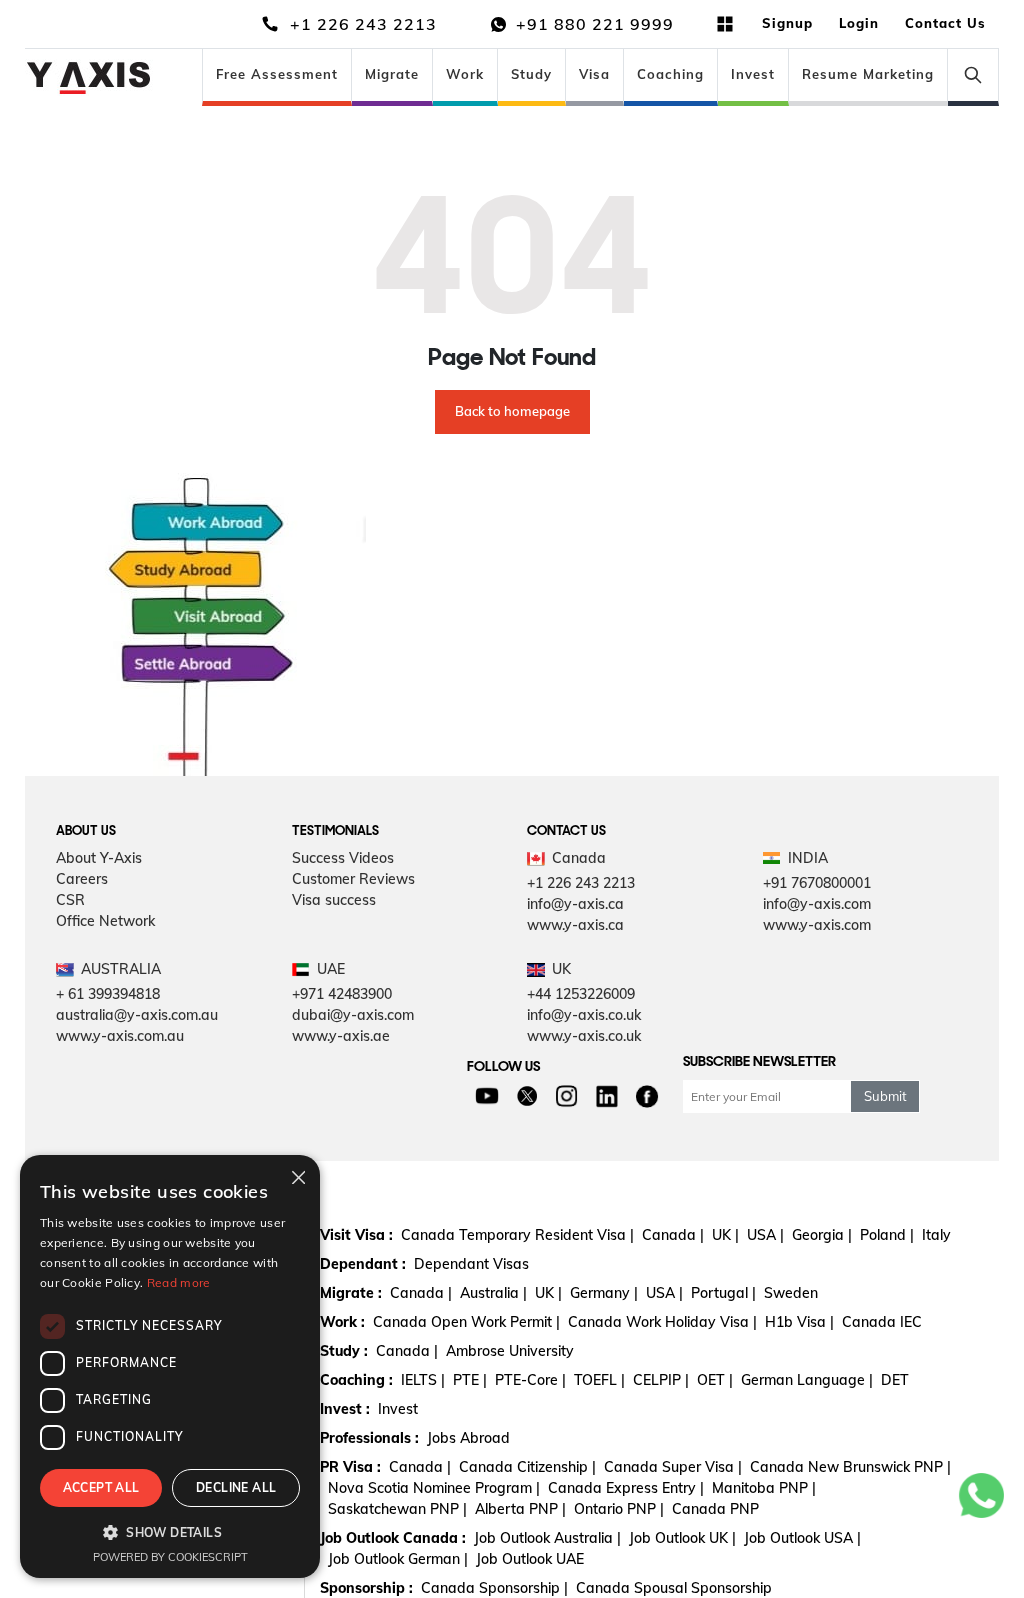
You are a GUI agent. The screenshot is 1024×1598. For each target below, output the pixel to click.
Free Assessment (277, 74)
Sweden (791, 1293)
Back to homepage (512, 411)
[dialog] (170, 1366)
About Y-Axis (99, 858)
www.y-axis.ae (341, 1036)
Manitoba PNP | (764, 1488)
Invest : (345, 1409)
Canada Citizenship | (527, 1467)
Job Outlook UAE (530, 1559)
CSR (70, 900)
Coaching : (356, 1380)
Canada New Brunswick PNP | (850, 1467)
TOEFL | (599, 1380)
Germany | (604, 1293)
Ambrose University (510, 1351)
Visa (594, 74)
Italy (936, 1235)
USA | (765, 1235)
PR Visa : (350, 1467)
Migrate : (351, 1293)
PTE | (470, 1380)
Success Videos (343, 858)
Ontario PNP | (619, 1509)
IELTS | (423, 1380)
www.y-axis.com (817, 925)
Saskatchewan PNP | (397, 1509)
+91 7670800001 (817, 883)
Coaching (670, 74)
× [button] (297, 1176)
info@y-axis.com (817, 904)
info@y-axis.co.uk (584, 1015)
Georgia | (822, 1235)
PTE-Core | (530, 1380)
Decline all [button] (236, 1487)
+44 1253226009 (581, 994)
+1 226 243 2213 (581, 883)
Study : (344, 1351)
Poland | (887, 1235)
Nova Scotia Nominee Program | (434, 1488)
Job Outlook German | (398, 1559)
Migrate (392, 74)
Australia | (493, 1293)
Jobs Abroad (468, 1438)
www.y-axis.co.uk (584, 1036)
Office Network (105, 921)
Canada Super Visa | (673, 1467)
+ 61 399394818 (108, 994)
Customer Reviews (353, 879)
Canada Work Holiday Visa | (662, 1322)
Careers (82, 879)
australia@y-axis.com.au (137, 1015)
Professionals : (369, 1438)
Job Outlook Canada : (393, 1538)
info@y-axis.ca (575, 904)
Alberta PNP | (520, 1509)
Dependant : (363, 1264)
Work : (342, 1322)
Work (465, 74)
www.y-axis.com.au (120, 1036)
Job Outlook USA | (802, 1538)
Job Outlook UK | (682, 1538)
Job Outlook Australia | (547, 1538)
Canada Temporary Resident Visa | (517, 1235)
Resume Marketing (868, 74)
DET (895, 1380)
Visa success (334, 900)
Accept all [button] (101, 1487)
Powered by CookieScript (170, 1557)
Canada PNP (715, 1509)
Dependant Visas (471, 1264)
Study (531, 74)
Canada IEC (882, 1322)
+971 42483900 (342, 994)
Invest (753, 74)
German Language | (807, 1380)
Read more (179, 1282)
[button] (170, 1532)
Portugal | (723, 1293)
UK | (725, 1235)
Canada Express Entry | (626, 1488)
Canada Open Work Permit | (466, 1322)
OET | (715, 1380)
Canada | (673, 1235)
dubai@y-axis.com (353, 1015)
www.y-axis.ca (575, 925)
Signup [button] (787, 23)
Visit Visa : (356, 1235)
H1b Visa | (799, 1322)
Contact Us (945, 23)
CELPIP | (661, 1380)
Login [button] (859, 23)
